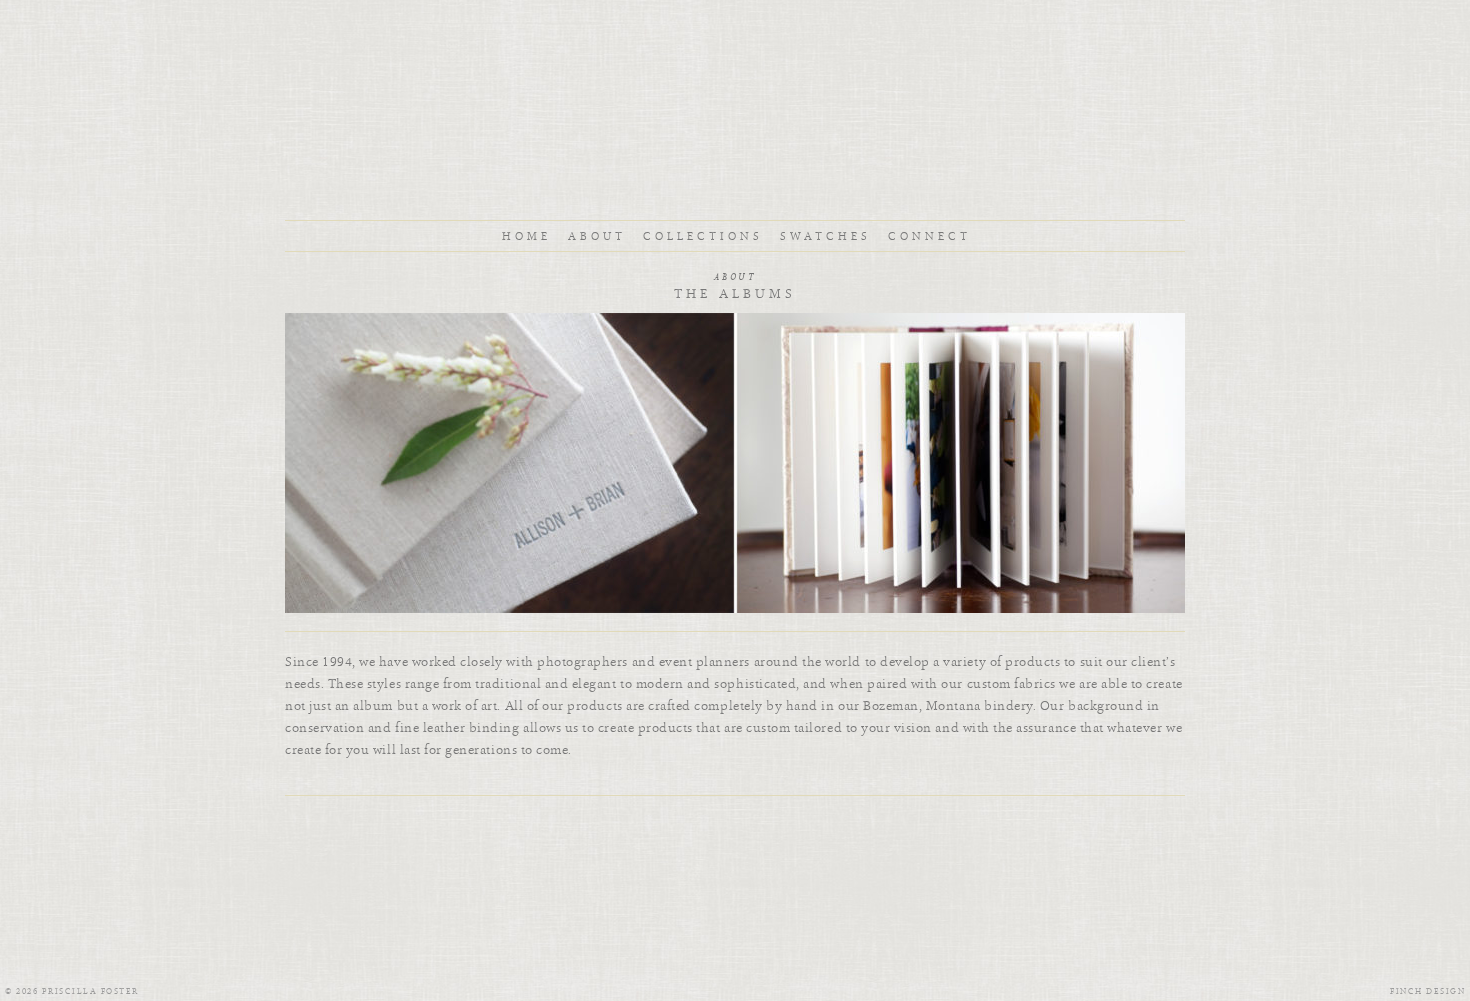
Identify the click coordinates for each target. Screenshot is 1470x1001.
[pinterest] (735, 825)
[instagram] (705, 825)
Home (526, 237)
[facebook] (765, 825)
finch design (1427, 991)
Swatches (825, 237)
